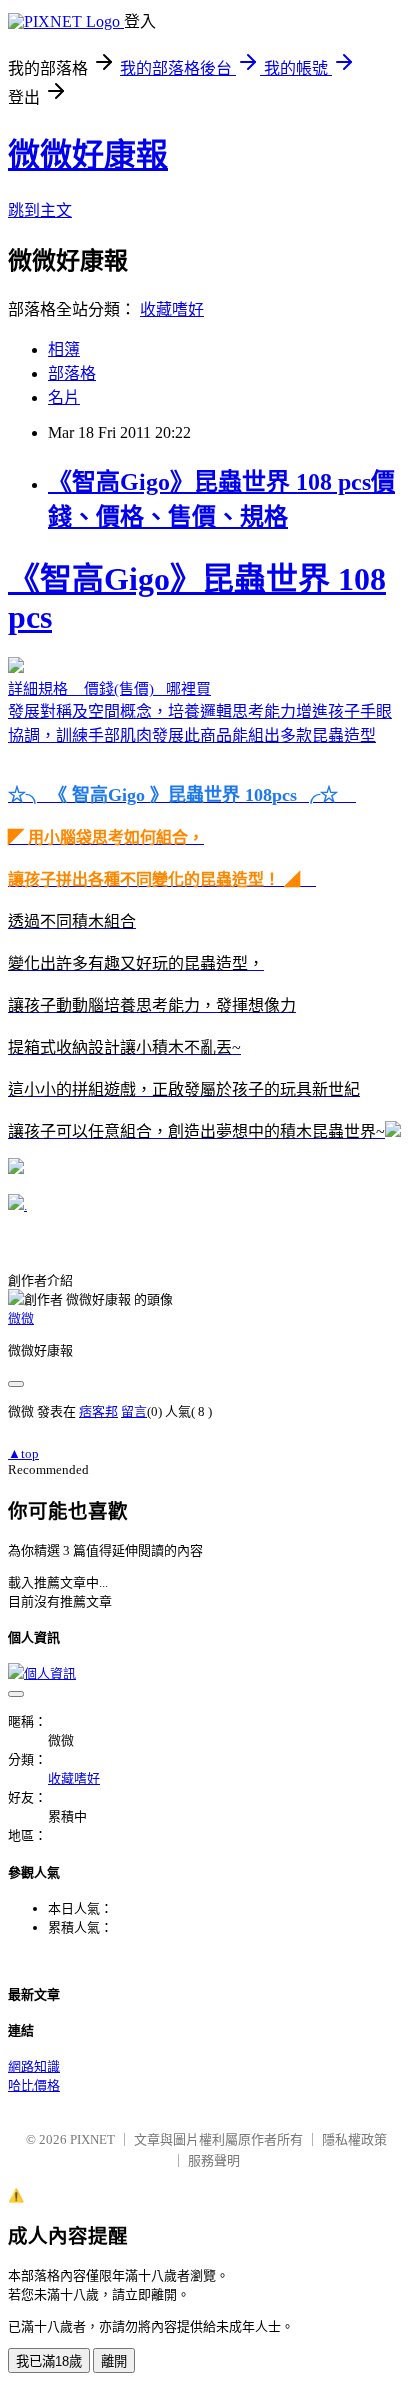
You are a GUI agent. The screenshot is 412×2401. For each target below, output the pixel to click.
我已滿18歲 (49, 2361)
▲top (23, 1453)
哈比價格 (34, 2085)
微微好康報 (88, 155)
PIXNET (92, 2139)
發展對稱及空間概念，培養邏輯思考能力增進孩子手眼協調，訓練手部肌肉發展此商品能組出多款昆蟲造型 (200, 850)
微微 (21, 1318)
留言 (134, 1411)
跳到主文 (40, 210)
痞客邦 (98, 1411)
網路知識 (34, 2066)
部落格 (72, 373)
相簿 (64, 349)
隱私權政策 (354, 2139)
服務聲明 (214, 2160)
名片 (64, 397)
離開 (114, 2361)
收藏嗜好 (172, 309)
